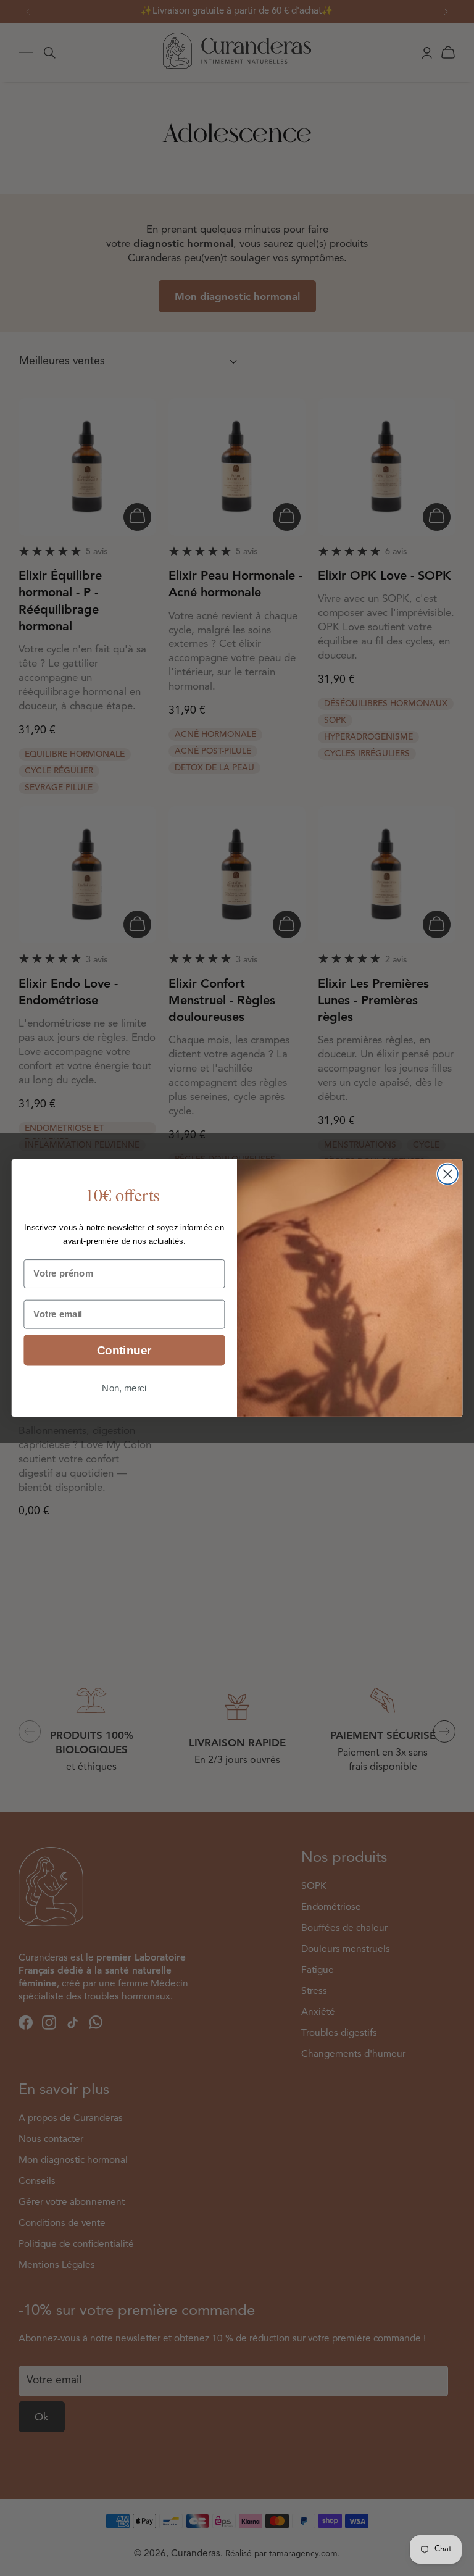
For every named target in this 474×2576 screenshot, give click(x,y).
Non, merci (124, 1388)
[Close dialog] (448, 1174)
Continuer (124, 1350)
